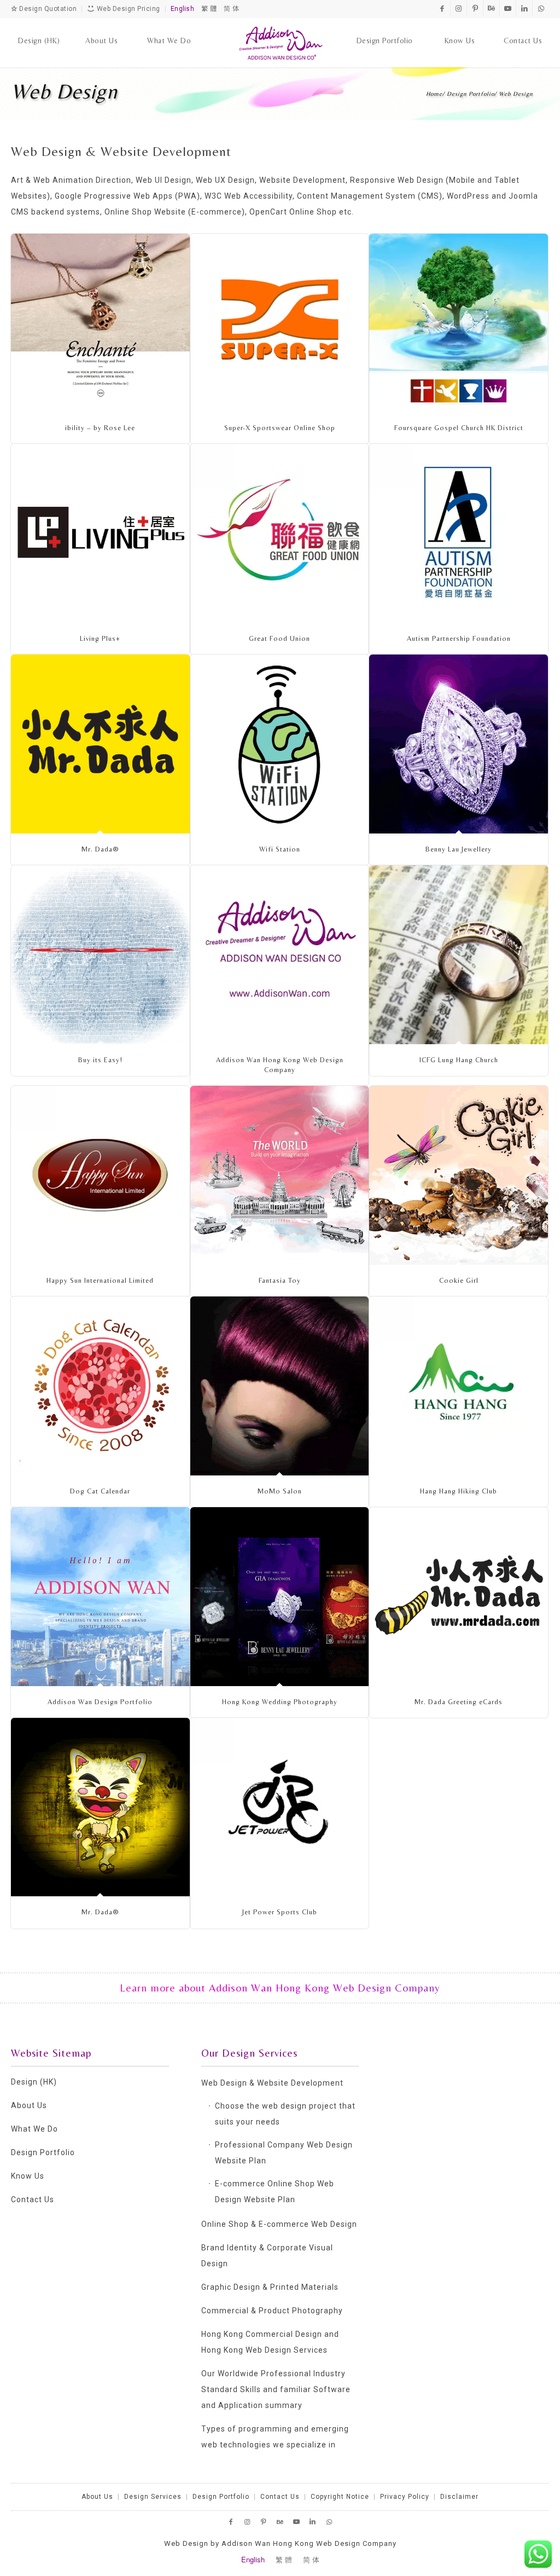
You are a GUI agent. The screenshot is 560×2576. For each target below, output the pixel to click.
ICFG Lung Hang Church (459, 1060)
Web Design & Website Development (272, 2083)
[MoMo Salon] (280, 1386)
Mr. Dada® (100, 849)
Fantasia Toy (280, 1280)
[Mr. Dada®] (100, 744)
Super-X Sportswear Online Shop (280, 428)
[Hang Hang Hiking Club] (459, 1386)
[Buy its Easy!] (100, 955)
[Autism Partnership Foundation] (459, 533)
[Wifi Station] (280, 744)
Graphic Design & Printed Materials (270, 2287)
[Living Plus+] (100, 533)
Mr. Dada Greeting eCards (459, 1702)
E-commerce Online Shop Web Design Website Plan (275, 2192)
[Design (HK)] (39, 30)
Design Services (153, 2497)
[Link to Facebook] (442, 8)
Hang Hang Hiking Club (459, 1491)
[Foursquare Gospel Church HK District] (459, 323)
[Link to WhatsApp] (541, 8)
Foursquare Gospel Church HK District (459, 428)
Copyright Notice (340, 2497)
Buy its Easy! (100, 1060)
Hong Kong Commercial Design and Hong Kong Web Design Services (270, 2342)
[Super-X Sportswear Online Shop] (280, 323)
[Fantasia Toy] (280, 1175)
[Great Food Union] (280, 533)
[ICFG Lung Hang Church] (459, 955)
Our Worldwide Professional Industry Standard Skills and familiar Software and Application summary (276, 2389)
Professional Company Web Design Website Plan (284, 2153)
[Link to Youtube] (508, 8)
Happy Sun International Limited (100, 1280)
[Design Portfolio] (385, 30)
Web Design (64, 91)
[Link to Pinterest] (475, 8)
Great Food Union (279, 638)
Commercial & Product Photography (272, 2311)
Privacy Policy (405, 2497)
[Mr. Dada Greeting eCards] (459, 1597)
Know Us (28, 2176)
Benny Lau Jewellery (459, 849)
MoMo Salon (280, 1491)
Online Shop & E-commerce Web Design (279, 2224)
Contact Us (33, 2199)
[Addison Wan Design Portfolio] (100, 1597)
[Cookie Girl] (459, 1175)
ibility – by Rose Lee (100, 428)
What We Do (34, 2129)
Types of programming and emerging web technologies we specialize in (275, 2437)
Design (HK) (34, 2082)
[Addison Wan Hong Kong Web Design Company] (280, 43)
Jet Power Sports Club (280, 1912)
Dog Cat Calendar (100, 1491)
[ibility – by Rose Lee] (100, 323)
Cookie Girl (459, 1280)
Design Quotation (47, 9)
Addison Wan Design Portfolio (100, 1702)
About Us (29, 2105)
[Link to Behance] (491, 8)
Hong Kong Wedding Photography (280, 1702)
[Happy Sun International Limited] (100, 1175)
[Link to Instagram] (459, 8)
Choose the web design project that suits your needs (285, 2114)
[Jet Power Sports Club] (280, 1807)
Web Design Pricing (127, 9)
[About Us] (101, 30)
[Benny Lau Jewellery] (459, 744)
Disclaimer (459, 2497)
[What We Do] (169, 30)
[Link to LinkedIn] (524, 8)
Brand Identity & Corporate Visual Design (267, 2256)
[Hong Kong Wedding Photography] (280, 1597)
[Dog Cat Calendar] (100, 1386)
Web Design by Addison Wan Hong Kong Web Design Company (280, 2543)
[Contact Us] (523, 30)
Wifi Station (280, 849)
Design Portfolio (43, 2152)
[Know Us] (460, 30)
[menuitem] (39, 30)
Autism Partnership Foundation (459, 638)
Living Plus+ (100, 638)
